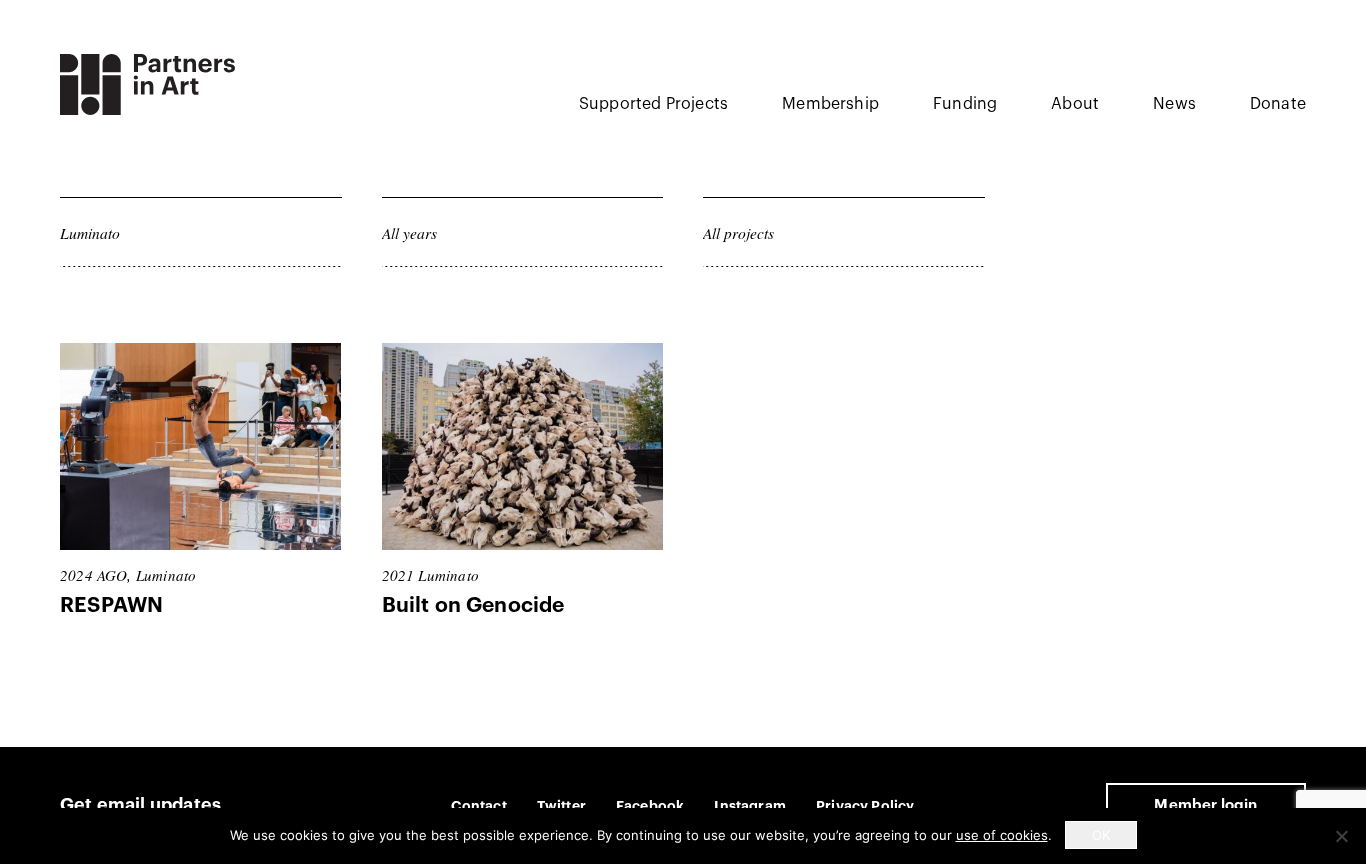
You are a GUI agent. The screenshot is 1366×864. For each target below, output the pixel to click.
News (1174, 104)
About (1075, 104)
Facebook (650, 806)
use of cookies (1002, 835)
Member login (1205, 805)
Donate (1278, 104)
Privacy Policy (865, 806)
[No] (1341, 836)
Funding (965, 104)
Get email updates (140, 805)
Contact (478, 806)
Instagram (750, 806)
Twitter (561, 806)
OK (1101, 835)
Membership (830, 104)
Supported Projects (653, 104)
